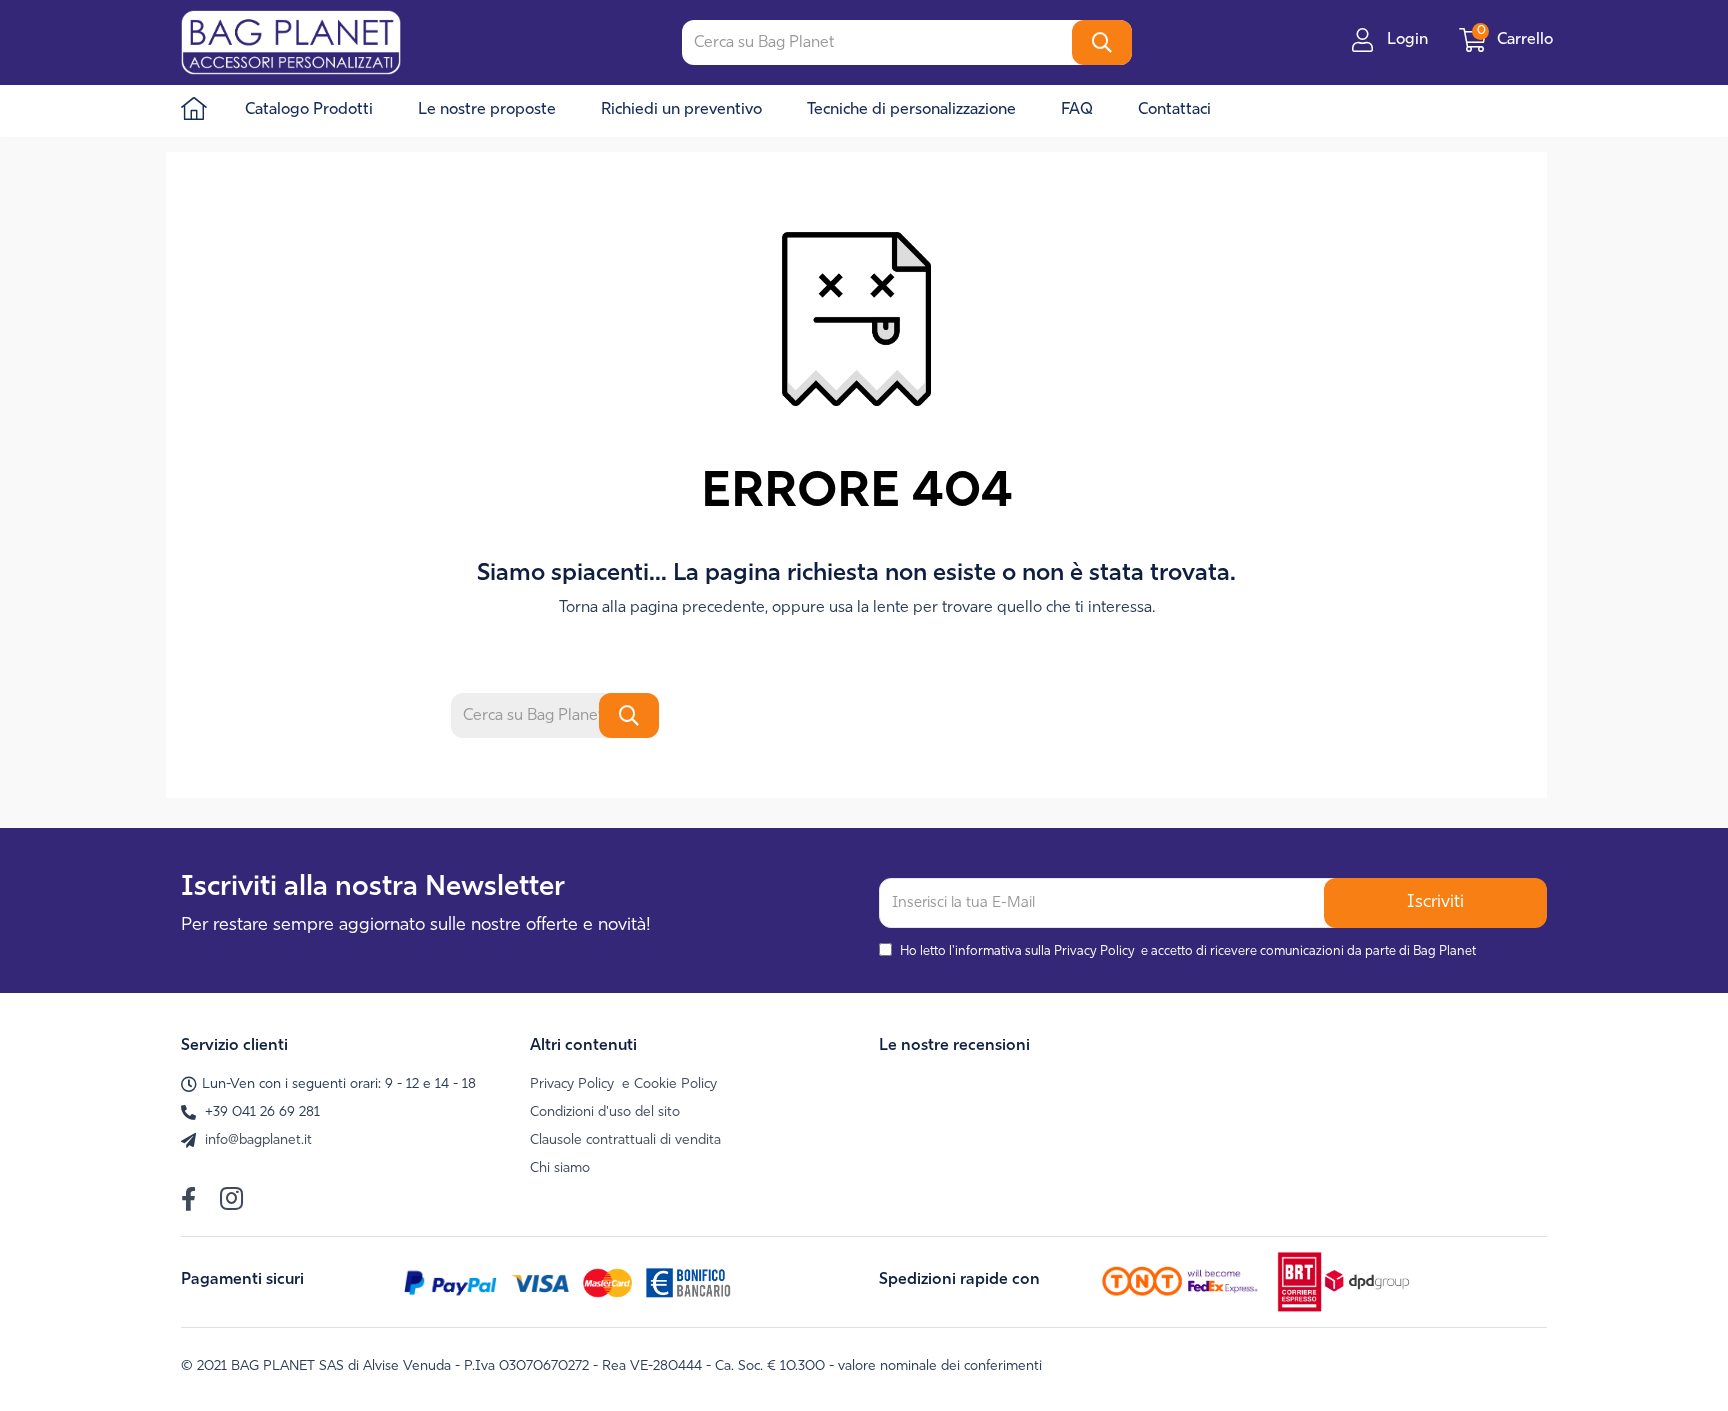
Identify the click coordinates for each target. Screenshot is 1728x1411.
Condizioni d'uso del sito (605, 1112)
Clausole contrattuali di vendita (625, 1140)
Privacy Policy (1094, 951)
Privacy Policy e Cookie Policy (623, 1084)
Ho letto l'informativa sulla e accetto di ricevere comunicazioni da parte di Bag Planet (1188, 951)
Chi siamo (560, 1168)
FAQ (1077, 110)
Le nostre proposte (487, 110)
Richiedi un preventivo (681, 110)
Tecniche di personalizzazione (911, 110)
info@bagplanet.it (258, 1140)
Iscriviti (1435, 903)
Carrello (1517, 40)
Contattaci (1174, 110)
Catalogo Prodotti (309, 110)
